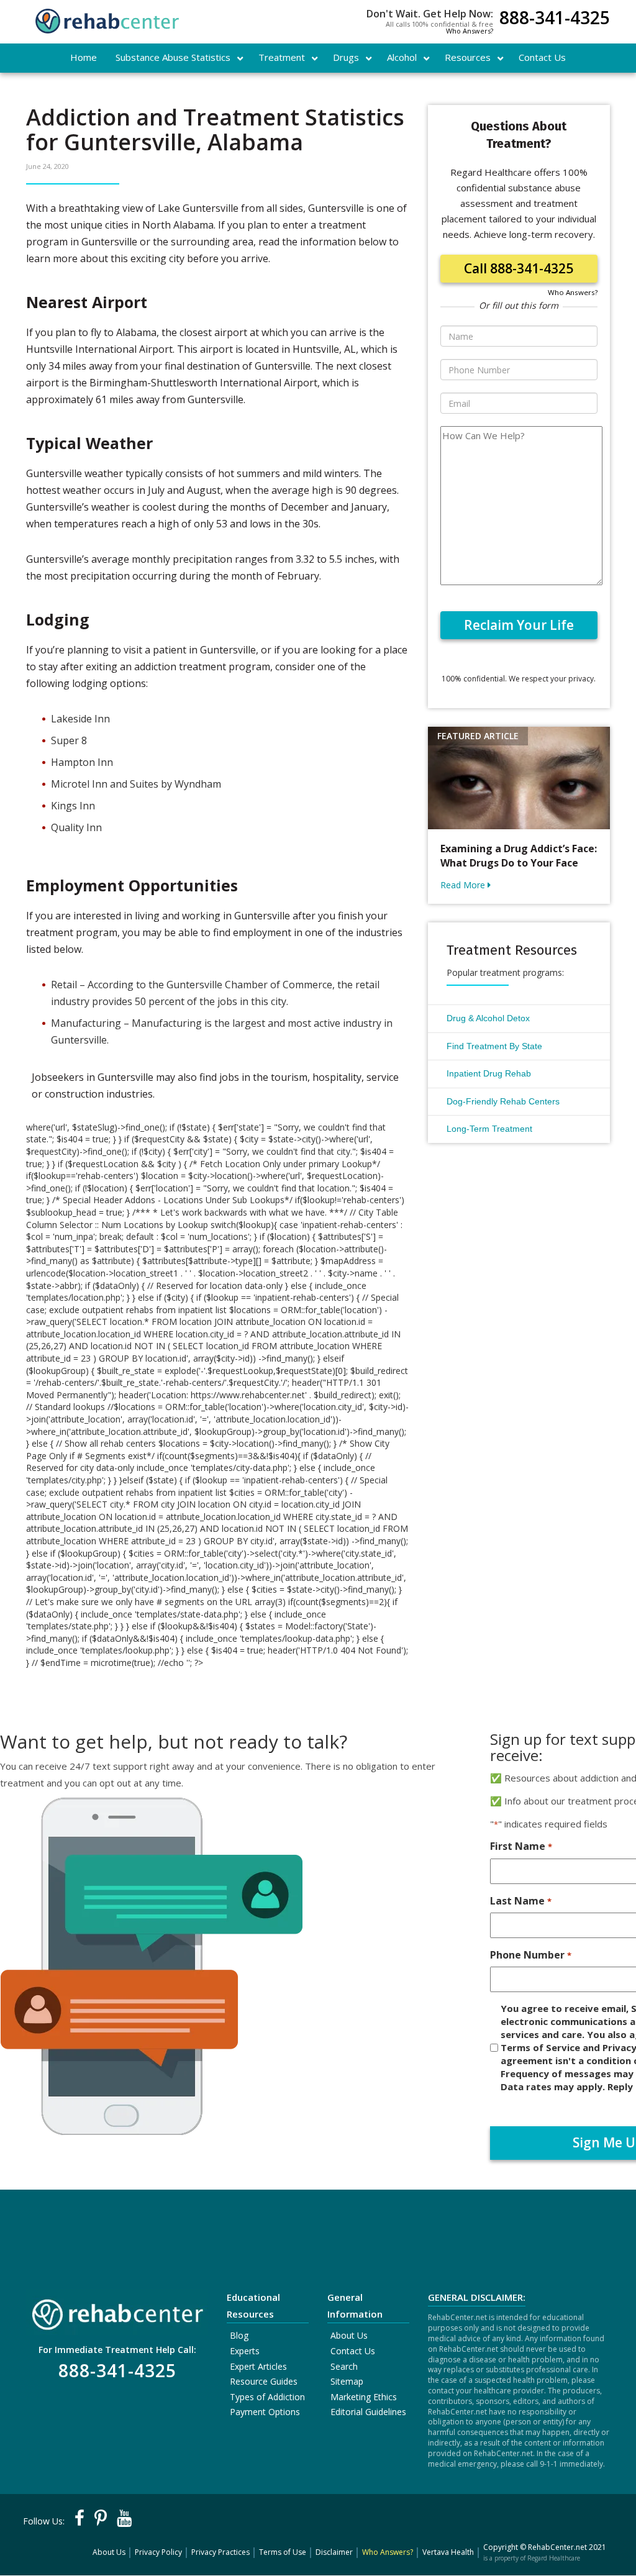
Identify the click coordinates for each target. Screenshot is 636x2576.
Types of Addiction (267, 2397)
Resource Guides (264, 2381)
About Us (349, 2335)
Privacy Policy (158, 2552)
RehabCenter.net (557, 2547)
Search (344, 2366)
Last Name (520, 1901)
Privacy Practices (220, 2552)
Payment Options (265, 2412)
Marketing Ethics (364, 2397)
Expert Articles (258, 2366)
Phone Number (530, 1955)
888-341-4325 (555, 19)
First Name (521, 1846)
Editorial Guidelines (368, 2412)
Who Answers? (470, 31)
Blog (239, 2335)
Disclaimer (334, 2552)
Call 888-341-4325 (519, 268)
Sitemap (347, 2381)
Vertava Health (448, 2552)
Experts (245, 2351)
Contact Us (353, 2351)
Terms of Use (283, 2552)
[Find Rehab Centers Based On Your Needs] (117, 2311)
